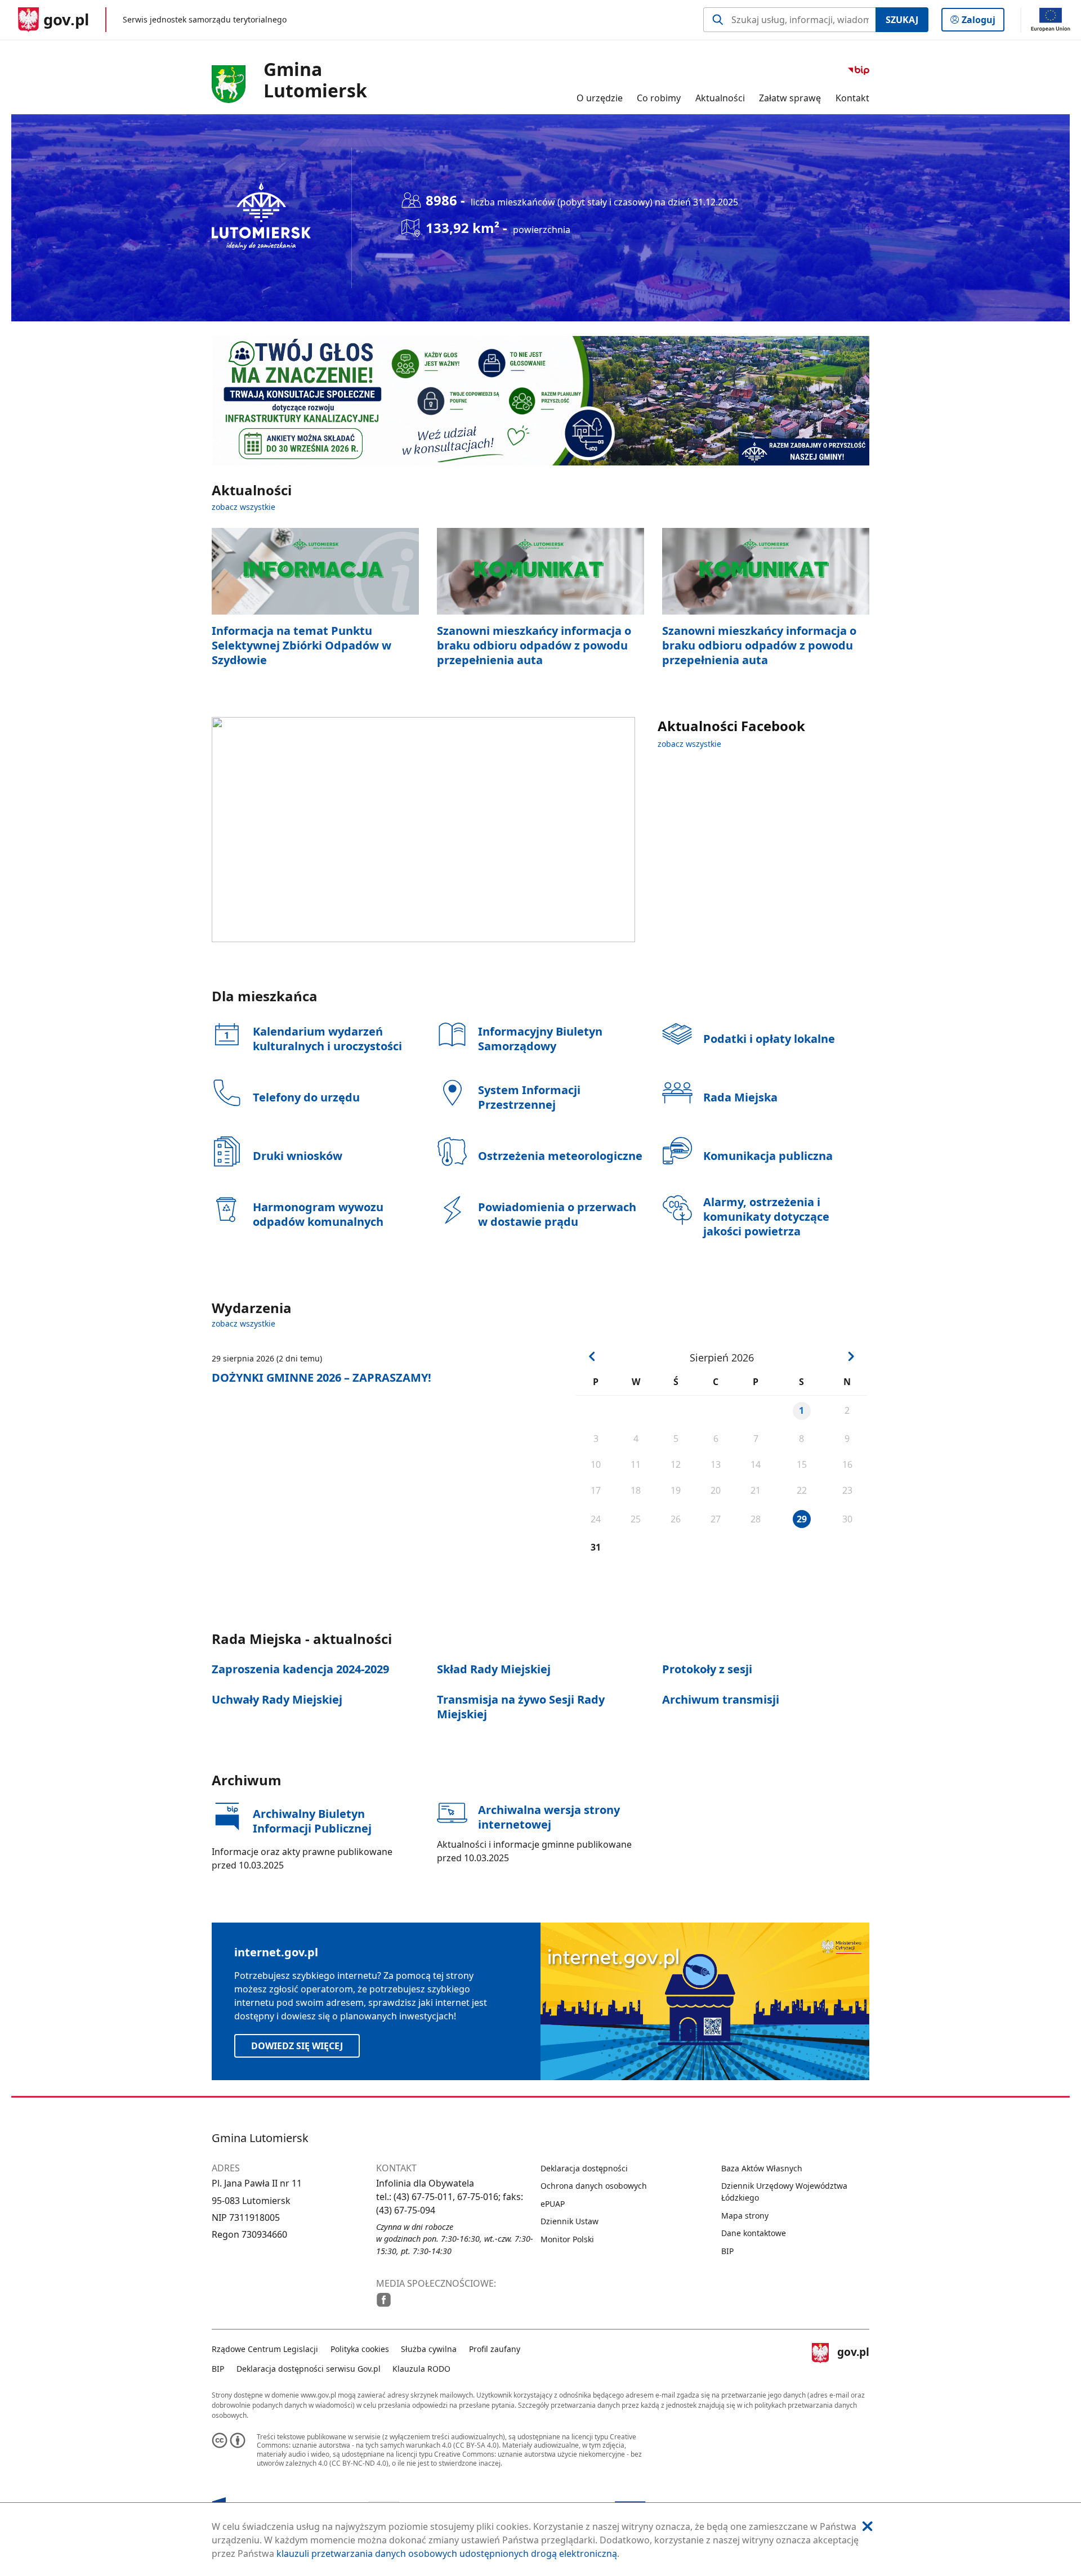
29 (802, 1519)
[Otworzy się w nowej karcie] (384, 2300)
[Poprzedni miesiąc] (592, 1356)
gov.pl (853, 2357)
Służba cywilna (429, 2349)
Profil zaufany (495, 2349)
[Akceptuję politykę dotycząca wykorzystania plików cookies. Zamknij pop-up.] (868, 2526)
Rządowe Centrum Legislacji (265, 2349)
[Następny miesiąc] (851, 1356)
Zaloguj (983, 22)
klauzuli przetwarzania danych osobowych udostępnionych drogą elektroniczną (447, 2553)
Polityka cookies (360, 2349)
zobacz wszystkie (244, 507)
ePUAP (553, 2204)
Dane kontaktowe (754, 2233)
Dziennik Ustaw (569, 2221)
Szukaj (902, 20)
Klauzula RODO (421, 2369)
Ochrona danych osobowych (594, 2186)
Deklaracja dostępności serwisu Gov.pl (309, 2369)
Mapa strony (745, 2216)
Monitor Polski (567, 2239)
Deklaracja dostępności (584, 2168)
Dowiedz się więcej (297, 2046)
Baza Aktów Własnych (762, 2168)
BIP (727, 2251)
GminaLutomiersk (315, 80)
